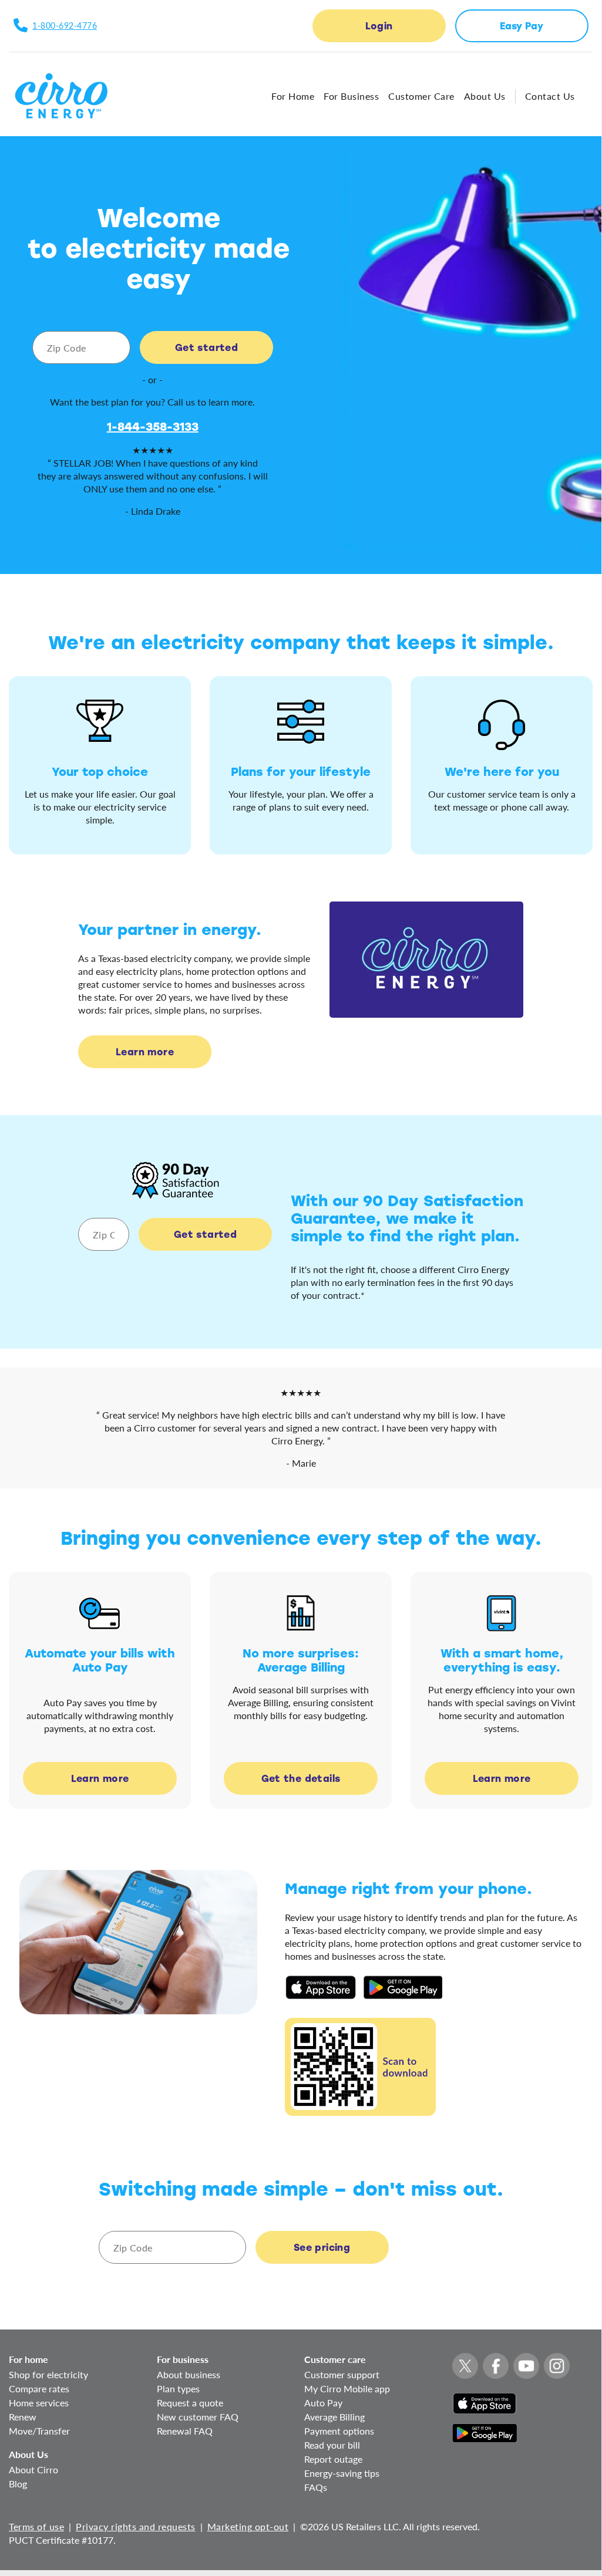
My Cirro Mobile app (347, 2388)
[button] (379, 26)
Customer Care (421, 96)
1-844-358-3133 (153, 426)
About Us (485, 96)
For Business (351, 96)
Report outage (333, 2459)
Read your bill (332, 2445)
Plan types (178, 2388)
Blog (18, 2484)
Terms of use (36, 2526)
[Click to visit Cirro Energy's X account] (465, 2366)
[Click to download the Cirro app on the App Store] (485, 2397)
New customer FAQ (198, 2417)
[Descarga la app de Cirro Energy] (321, 1986)
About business (189, 2374)
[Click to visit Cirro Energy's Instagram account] (557, 2366)
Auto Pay (323, 2403)
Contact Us (550, 96)
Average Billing (334, 2417)
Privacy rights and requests (136, 2526)
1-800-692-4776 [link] (65, 26)
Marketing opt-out (248, 2526)
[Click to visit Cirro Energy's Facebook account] (496, 2366)
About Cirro (33, 2469)
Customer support (342, 2374)
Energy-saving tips (342, 2473)
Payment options (339, 2431)
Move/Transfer (39, 2431)
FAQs (316, 2487)
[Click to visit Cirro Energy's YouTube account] (526, 2366)
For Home (293, 96)
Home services (39, 2403)
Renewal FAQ (185, 2431)
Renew (23, 2417)
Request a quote (190, 2403)
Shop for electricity (48, 2374)
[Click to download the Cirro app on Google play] (485, 2427)
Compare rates (39, 2388)
